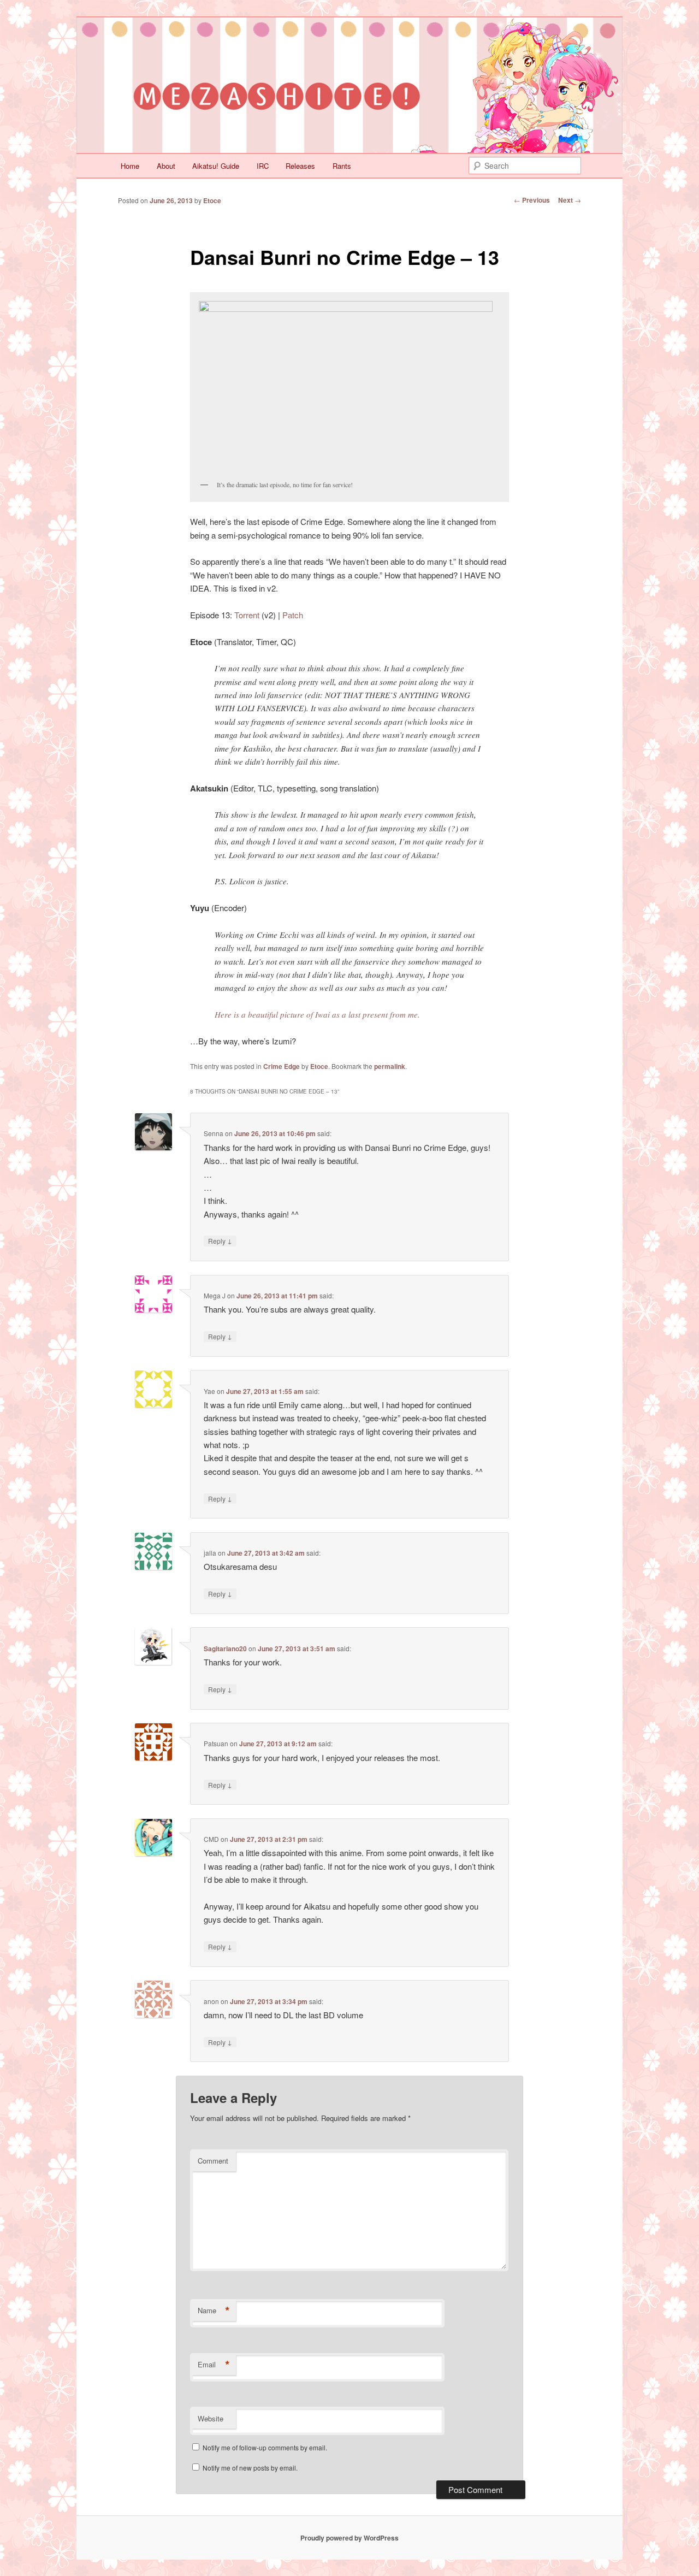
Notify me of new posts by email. (250, 2468)
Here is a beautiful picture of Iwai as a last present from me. (317, 1014)
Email (214, 2365)
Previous (532, 200)
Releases (300, 166)
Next (570, 200)
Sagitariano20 (225, 1649)
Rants (342, 166)
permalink (390, 1066)
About (166, 166)
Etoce (212, 200)
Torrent (247, 615)
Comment (213, 2161)
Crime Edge (282, 1066)
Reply (220, 1240)
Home (130, 166)
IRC (263, 166)
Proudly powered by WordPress (349, 2538)
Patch (293, 615)
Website (211, 2418)
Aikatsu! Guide (216, 166)
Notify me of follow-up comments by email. (265, 2447)
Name (214, 2311)
